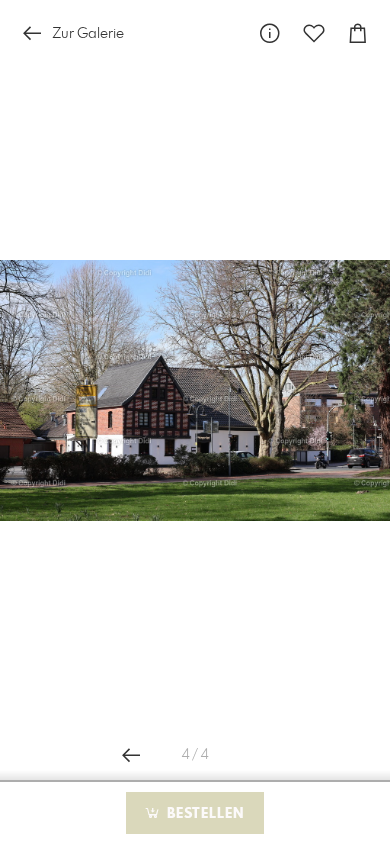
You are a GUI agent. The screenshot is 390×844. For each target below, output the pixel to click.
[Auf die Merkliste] (314, 33)
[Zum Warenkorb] (358, 33)
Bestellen (203, 814)
